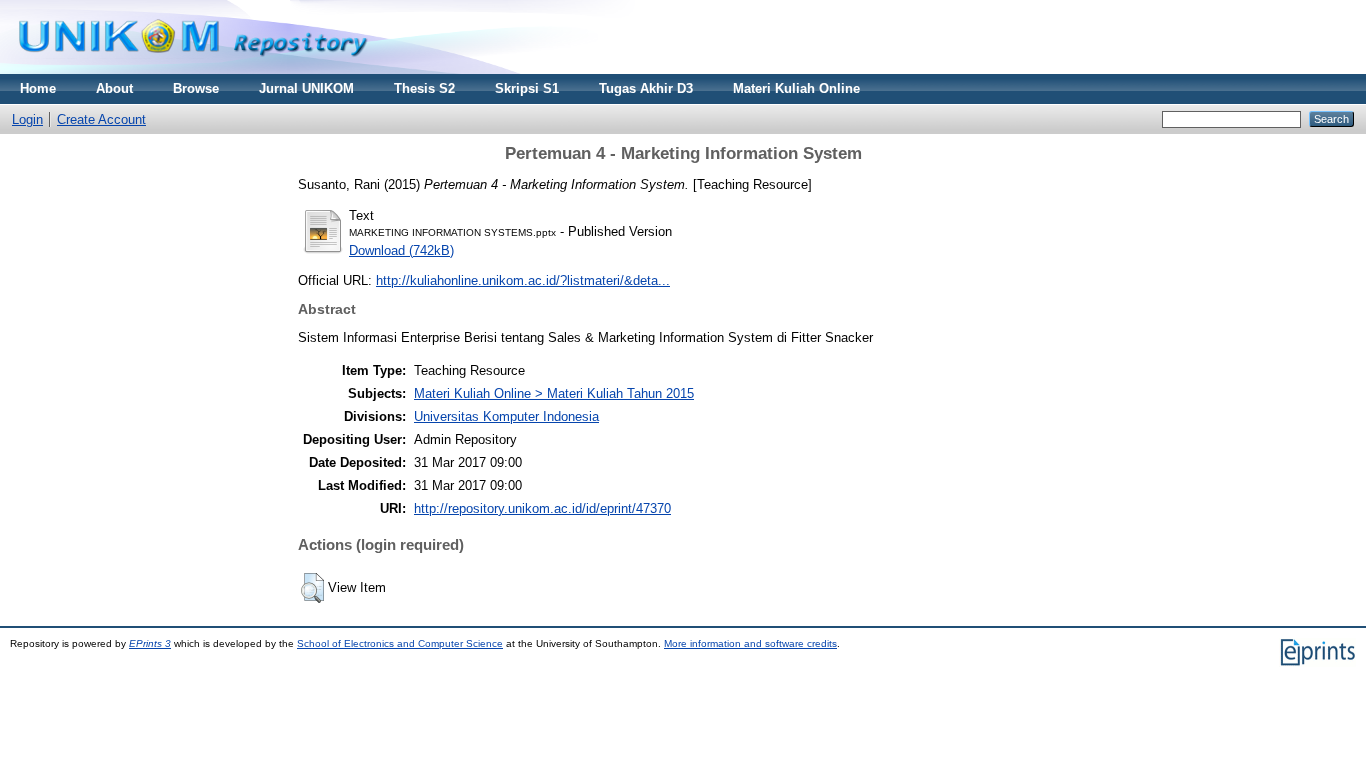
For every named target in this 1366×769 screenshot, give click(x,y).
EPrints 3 (150, 643)
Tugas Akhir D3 (646, 88)
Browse (196, 88)
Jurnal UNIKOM (306, 88)
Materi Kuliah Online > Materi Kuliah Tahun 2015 (554, 393)
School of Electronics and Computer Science (400, 643)
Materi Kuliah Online (796, 88)
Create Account (101, 119)
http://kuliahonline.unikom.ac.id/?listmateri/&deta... (523, 280)
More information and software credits (750, 643)
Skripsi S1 (527, 88)
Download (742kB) (401, 250)
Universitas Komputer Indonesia (506, 416)
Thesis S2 (424, 88)
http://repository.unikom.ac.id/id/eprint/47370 (542, 508)
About (114, 88)
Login (27, 119)
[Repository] (193, 69)
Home (38, 88)
